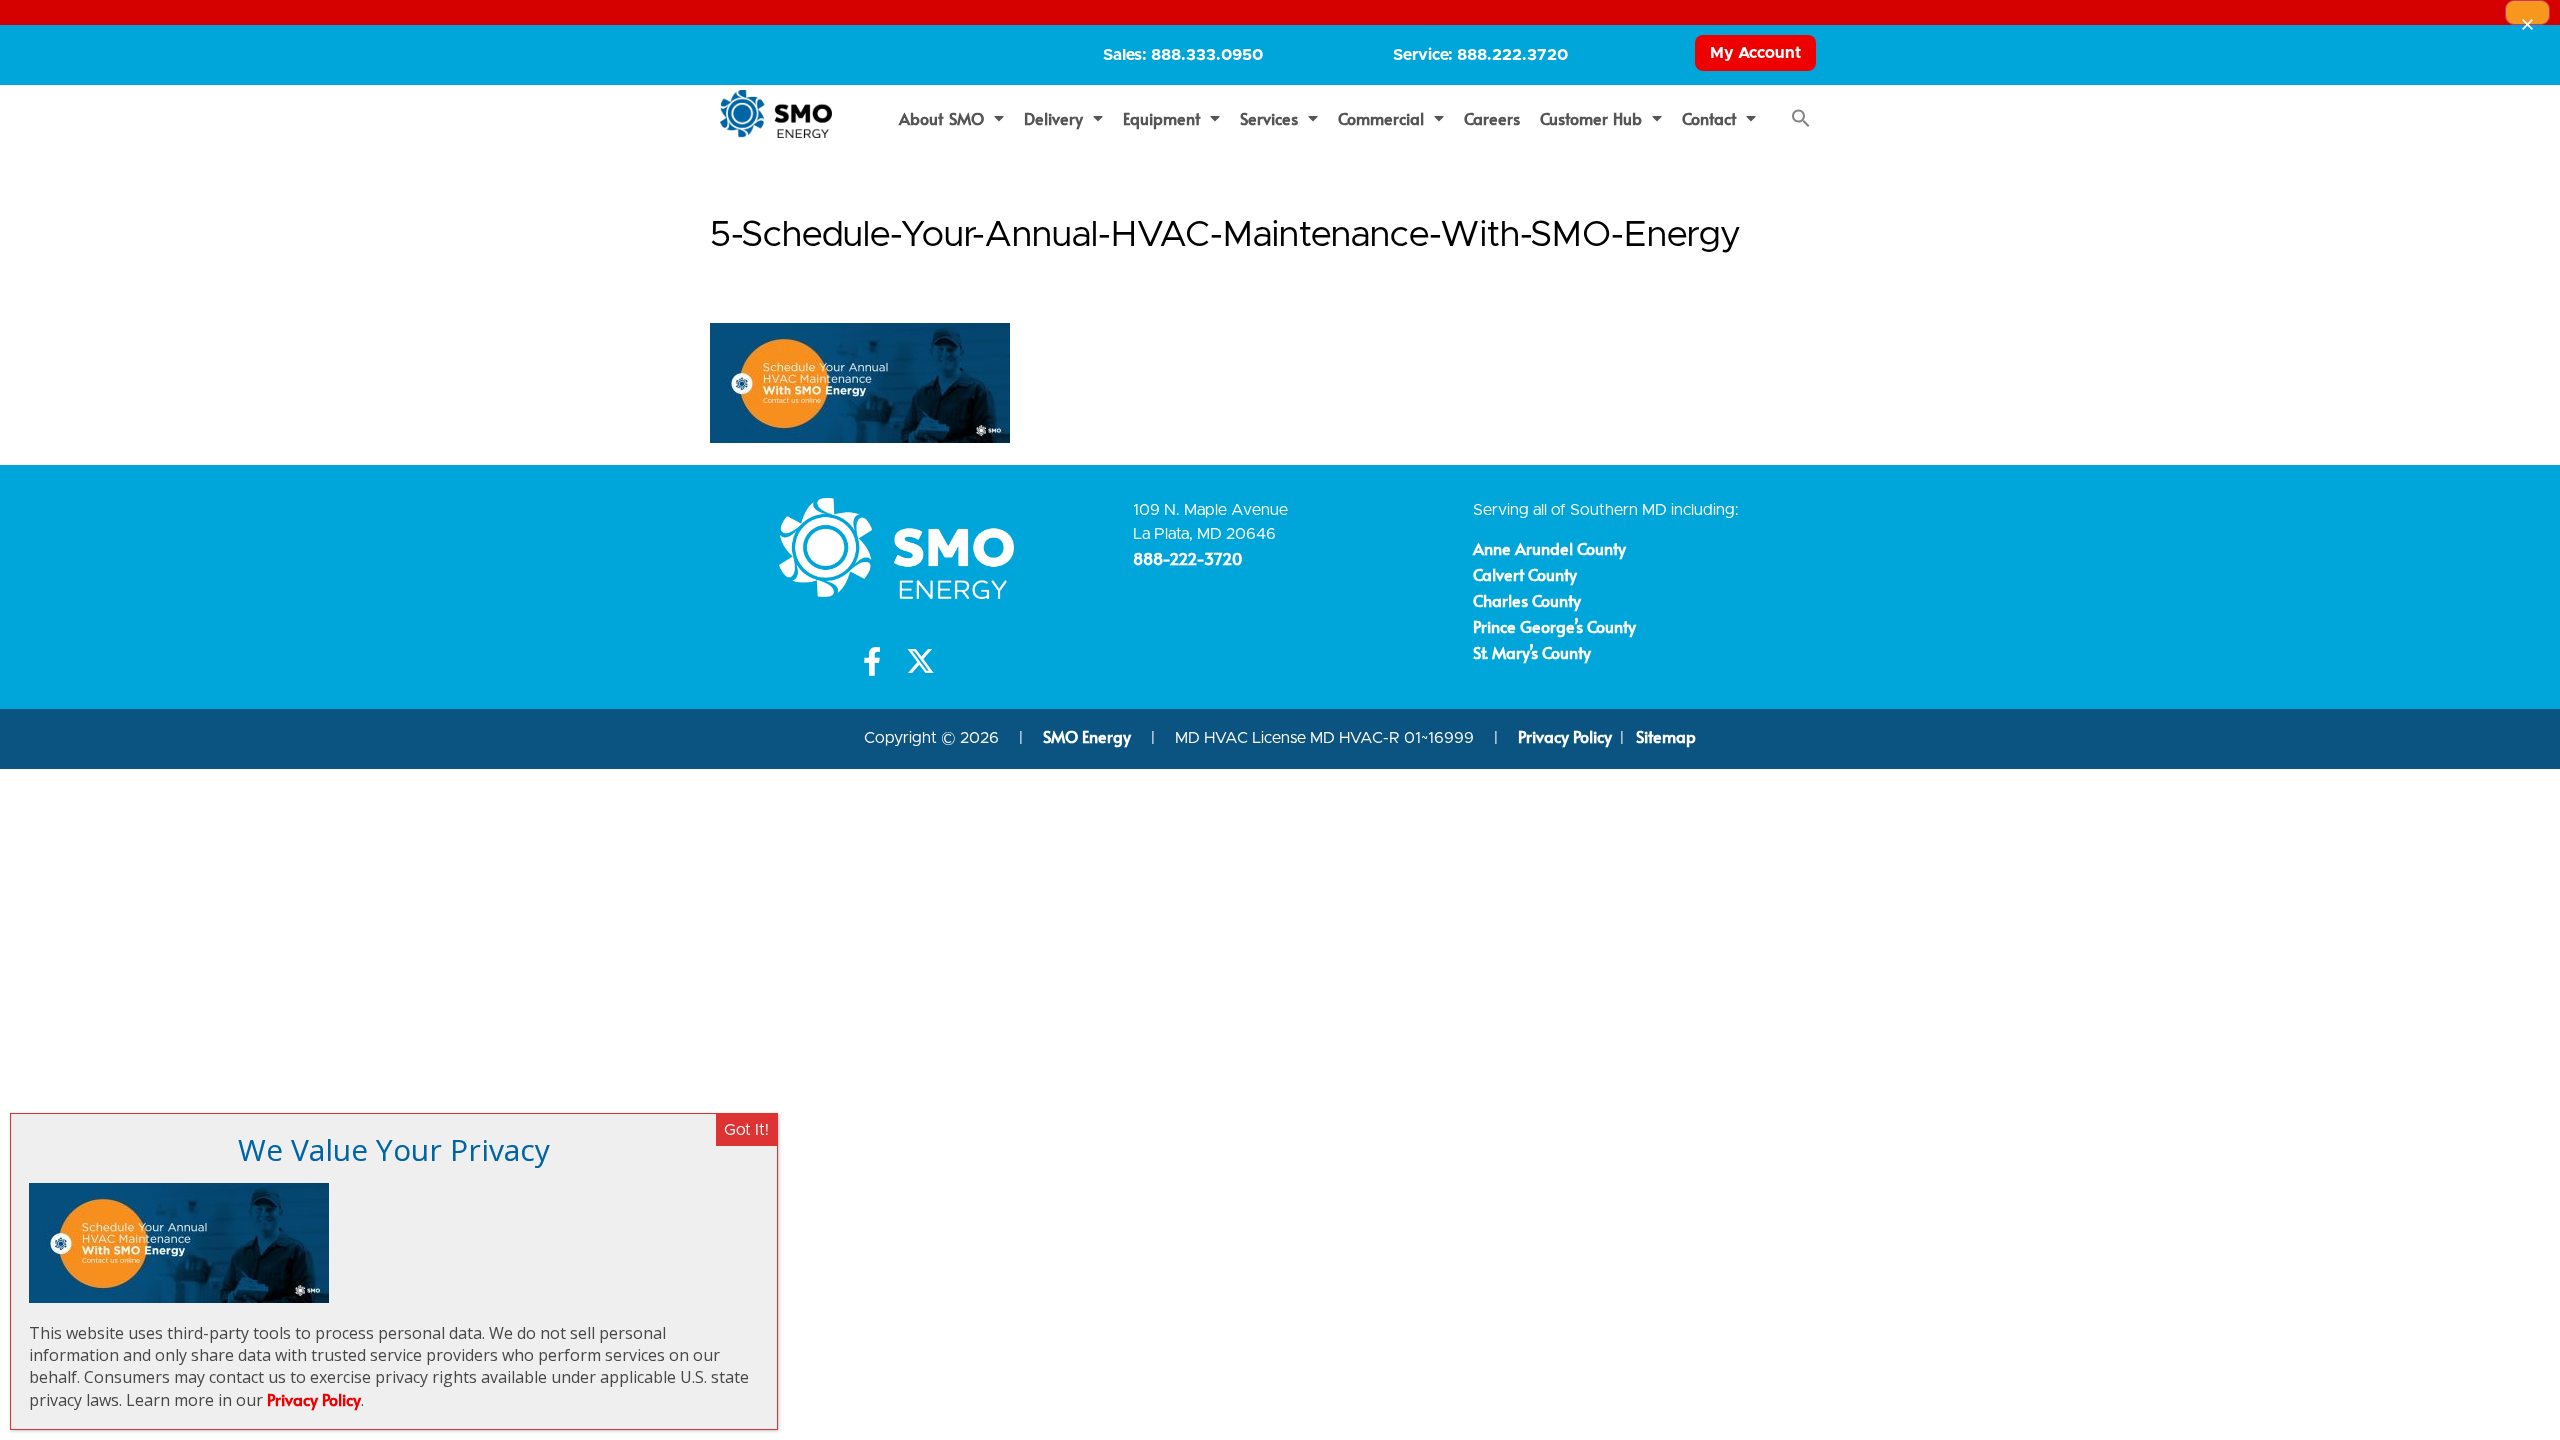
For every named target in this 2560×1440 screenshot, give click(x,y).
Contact (1709, 118)
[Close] (2527, 12)
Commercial (1381, 118)
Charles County (1527, 600)
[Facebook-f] (872, 661)
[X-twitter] (920, 661)
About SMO (941, 118)
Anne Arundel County (1549, 548)
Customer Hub (1591, 118)
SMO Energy (1089, 736)
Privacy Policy (1565, 736)
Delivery (1053, 118)
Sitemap (1666, 736)
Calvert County (1525, 574)
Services (1269, 118)
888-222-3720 (1187, 558)
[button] (1801, 118)
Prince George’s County (1554, 626)
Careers (1492, 118)
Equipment (1161, 118)
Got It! (746, 1130)
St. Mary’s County (1532, 652)
